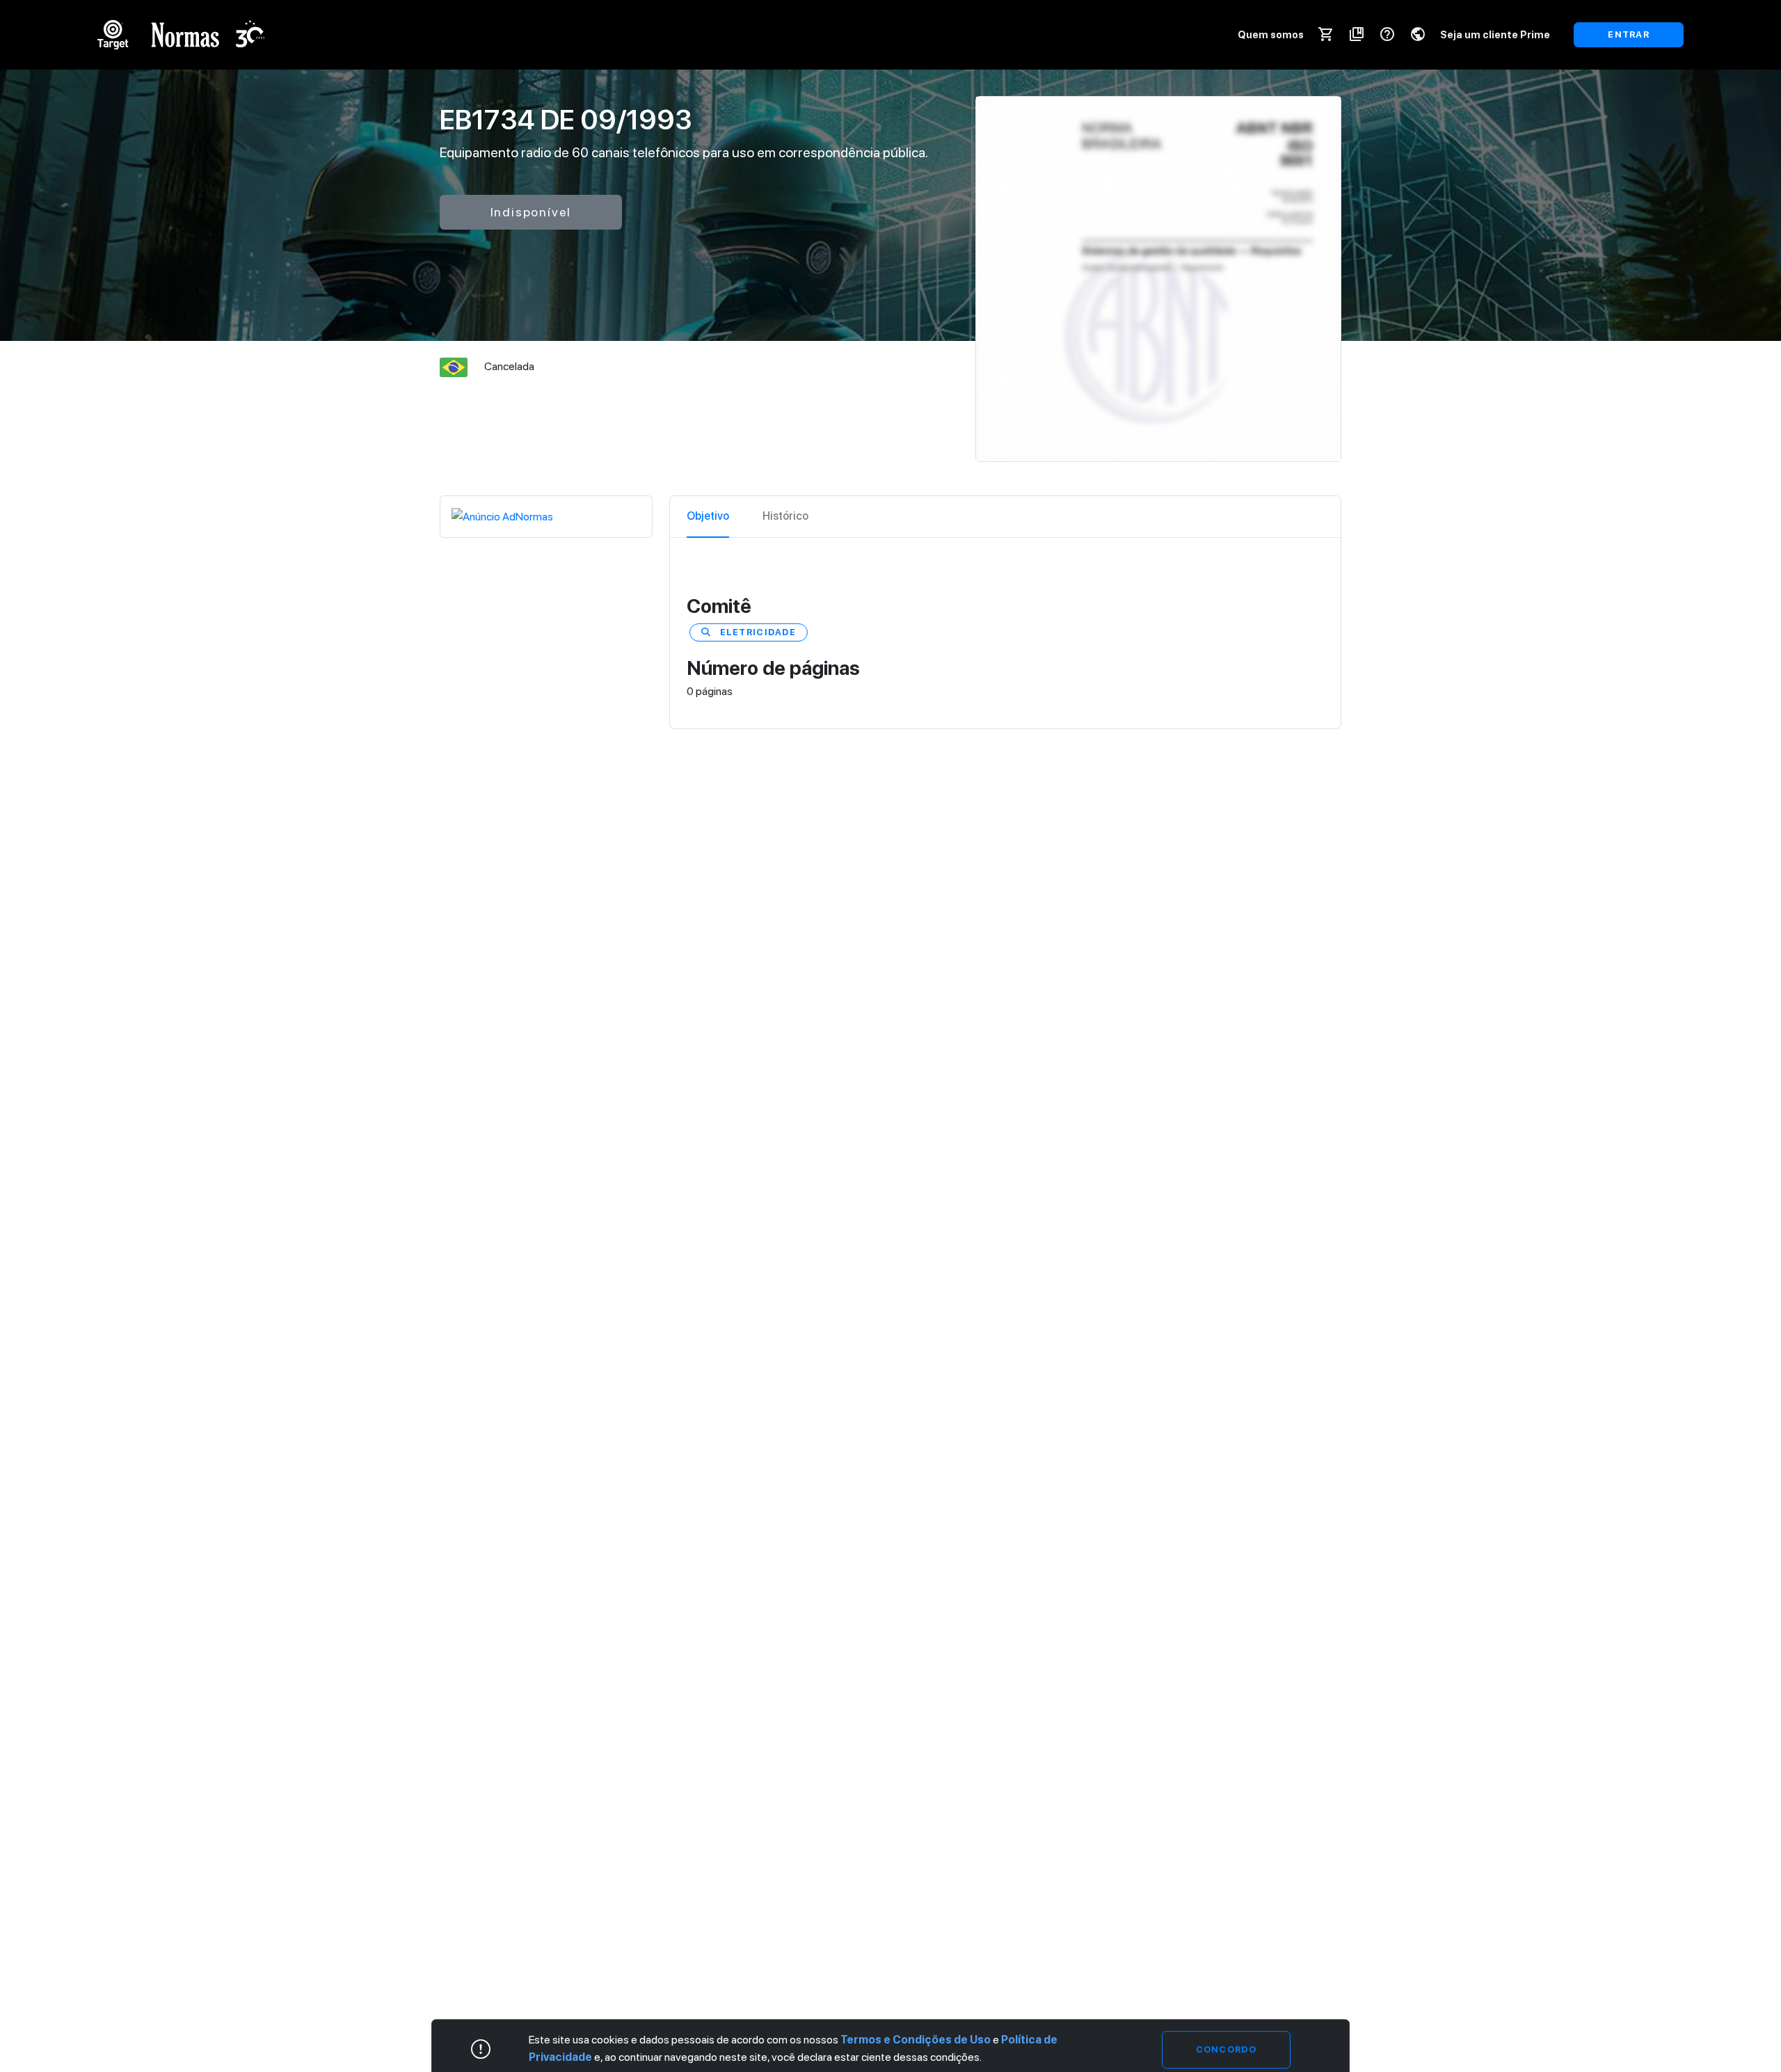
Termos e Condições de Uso (916, 2040)
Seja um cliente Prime (1495, 34)
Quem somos (1271, 34)
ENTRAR (1629, 34)
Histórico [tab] (785, 516)
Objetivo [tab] (708, 516)
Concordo (1226, 2049)
